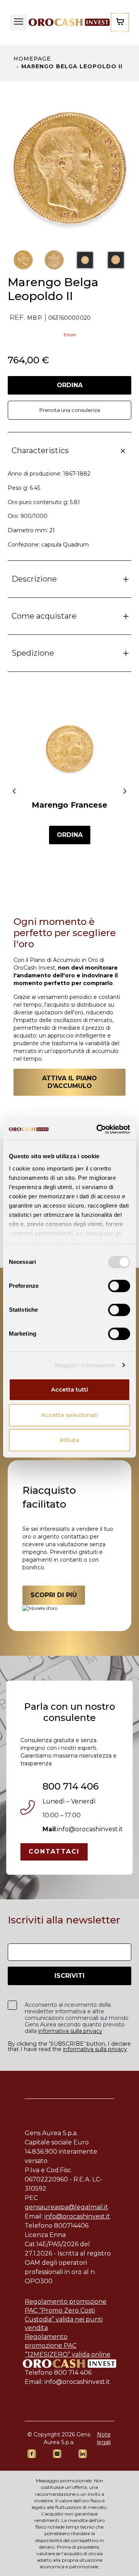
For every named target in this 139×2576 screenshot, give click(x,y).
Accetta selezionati (69, 1415)
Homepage (32, 59)
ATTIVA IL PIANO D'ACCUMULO (69, 1082)
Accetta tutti (69, 1389)
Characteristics (40, 450)
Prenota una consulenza (70, 410)
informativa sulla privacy (70, 2031)
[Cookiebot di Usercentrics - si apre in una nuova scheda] (98, 1129)
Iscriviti (69, 1976)
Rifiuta (69, 1440)
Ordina (70, 385)
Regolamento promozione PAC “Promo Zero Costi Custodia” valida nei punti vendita (66, 2315)
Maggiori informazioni (85, 1365)
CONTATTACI (54, 1851)
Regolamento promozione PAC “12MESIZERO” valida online (68, 2346)
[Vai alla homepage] (69, 22)
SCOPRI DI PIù (54, 1595)
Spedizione (33, 653)
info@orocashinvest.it (90, 1829)
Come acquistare (44, 616)
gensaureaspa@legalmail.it (66, 2207)
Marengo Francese (69, 805)
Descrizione (34, 579)
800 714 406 (71, 1786)
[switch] (119, 1286)
